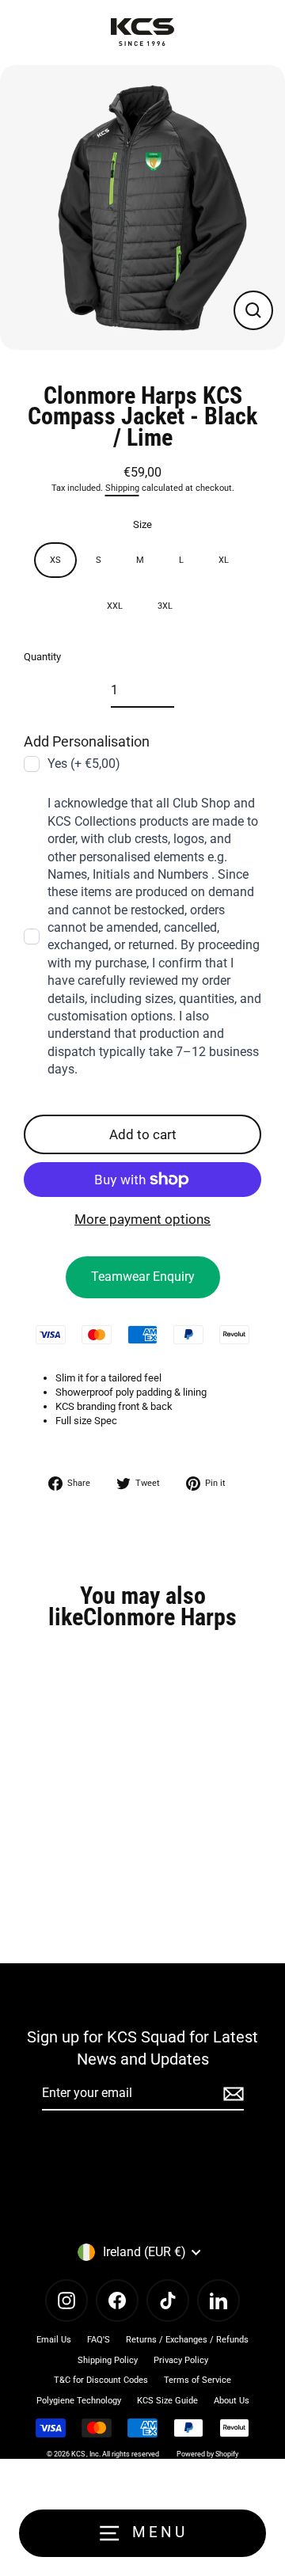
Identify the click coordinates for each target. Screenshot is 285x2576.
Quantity (42, 657)
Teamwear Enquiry (143, 1277)
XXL (115, 606)
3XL (165, 606)
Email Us (54, 2340)
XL (224, 560)
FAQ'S (99, 2340)
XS (55, 560)
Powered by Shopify (207, 2454)
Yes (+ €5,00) (84, 764)
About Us (232, 2401)
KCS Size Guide (167, 2401)
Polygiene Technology (79, 2401)
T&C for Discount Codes (101, 2380)
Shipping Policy (108, 2360)
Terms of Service (198, 2380)
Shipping (122, 488)
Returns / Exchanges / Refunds (187, 2340)
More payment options (142, 1219)
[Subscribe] (231, 2094)
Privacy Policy (181, 2360)
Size (142, 524)
